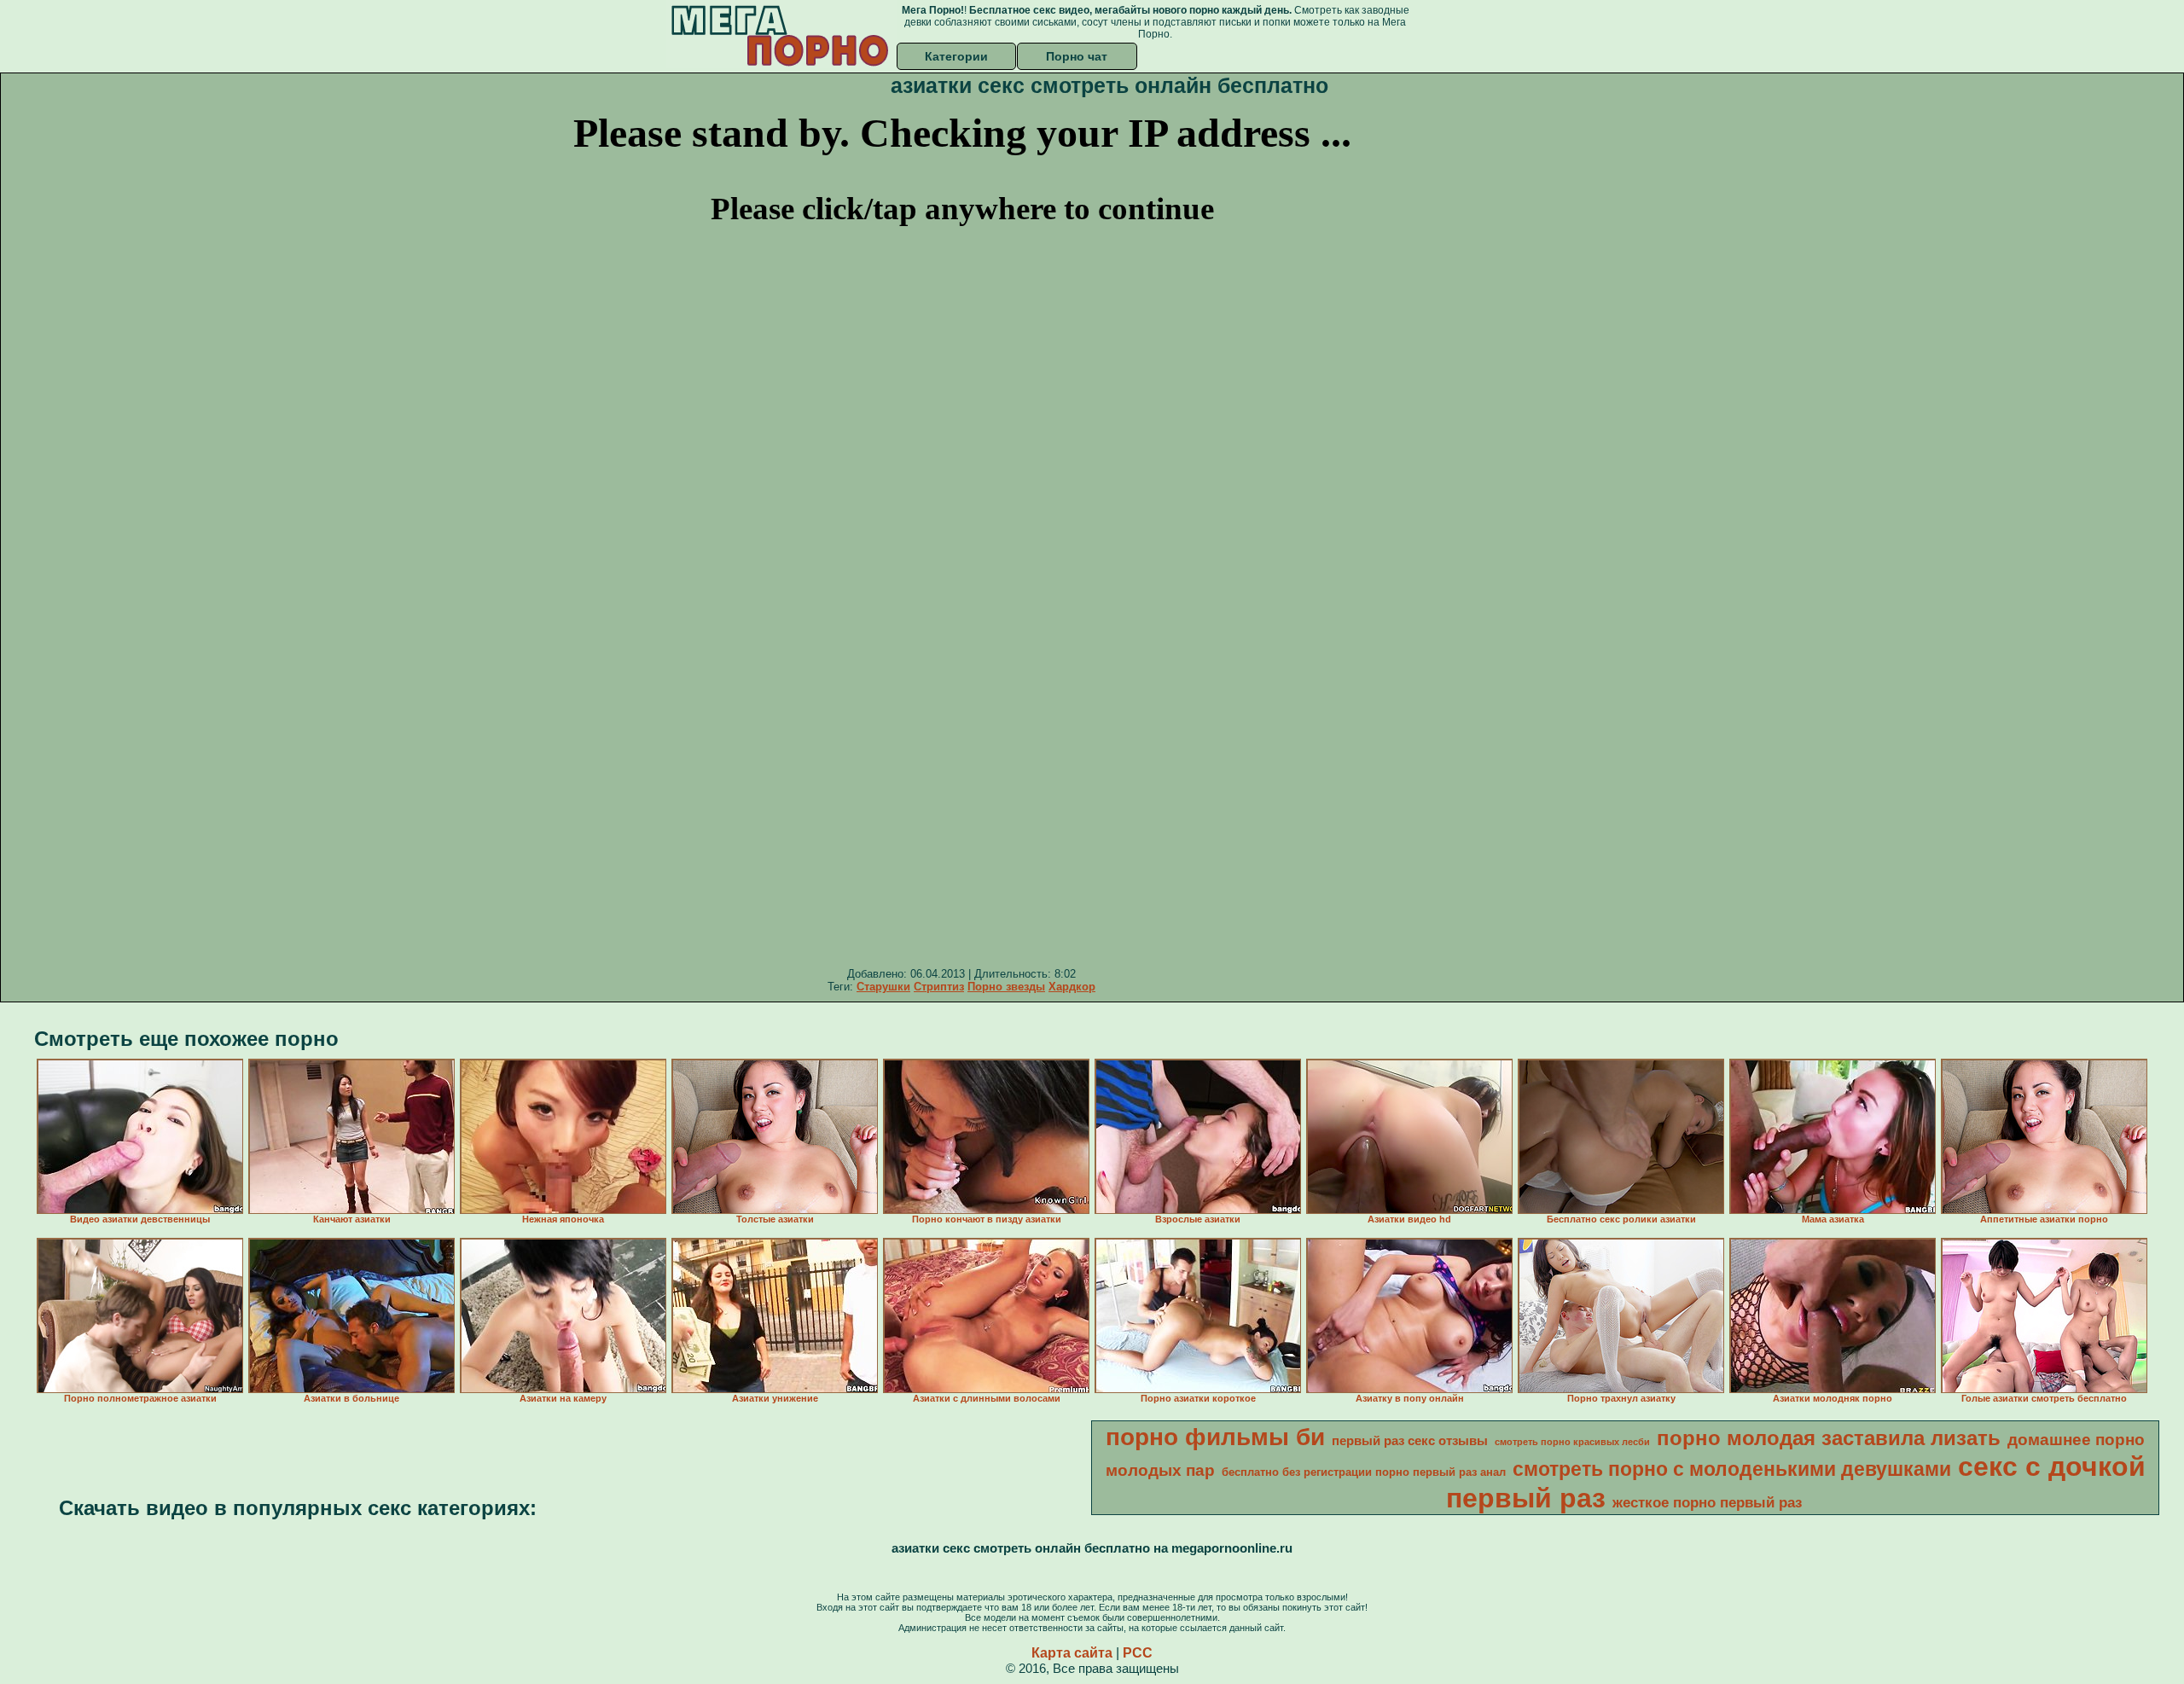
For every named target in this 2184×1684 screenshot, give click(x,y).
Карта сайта (1072, 1653)
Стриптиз (939, 987)
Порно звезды (1006, 987)
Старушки (883, 987)
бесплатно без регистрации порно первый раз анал (1364, 1472)
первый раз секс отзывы (1410, 1441)
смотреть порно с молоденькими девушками (1732, 1469)
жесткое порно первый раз (1707, 1502)
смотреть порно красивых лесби (1572, 1442)
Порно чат (1077, 56)
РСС (1138, 1653)
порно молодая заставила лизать (1829, 1438)
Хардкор (1072, 987)
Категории (956, 56)
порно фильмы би (1215, 1437)
